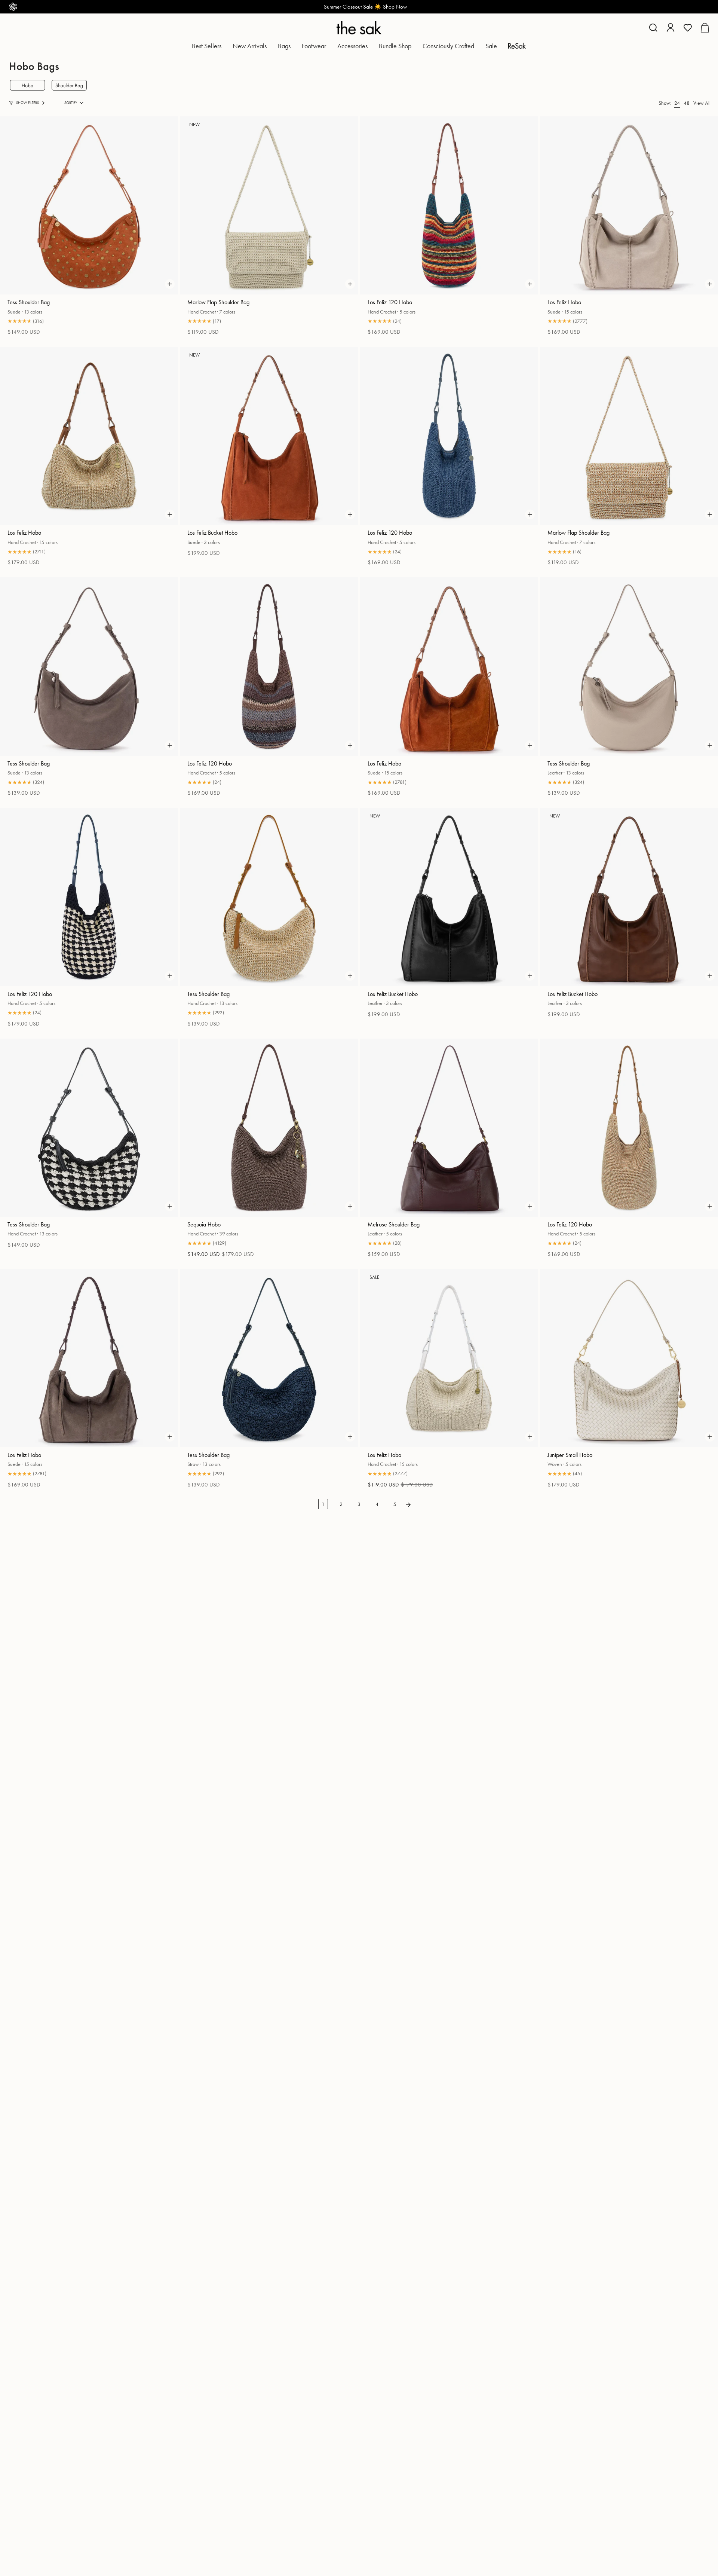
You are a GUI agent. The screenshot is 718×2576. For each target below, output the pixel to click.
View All (702, 103)
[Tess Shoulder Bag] (89, 205)
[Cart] (705, 28)
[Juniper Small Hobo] (629, 1358)
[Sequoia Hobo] (269, 1128)
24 (677, 103)
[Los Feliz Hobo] (629, 205)
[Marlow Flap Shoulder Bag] (269, 205)
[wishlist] (688, 28)
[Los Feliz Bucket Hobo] (269, 436)
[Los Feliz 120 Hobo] (449, 205)
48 (687, 103)
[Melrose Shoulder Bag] (449, 1128)
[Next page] (408, 1504)
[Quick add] (170, 284)
